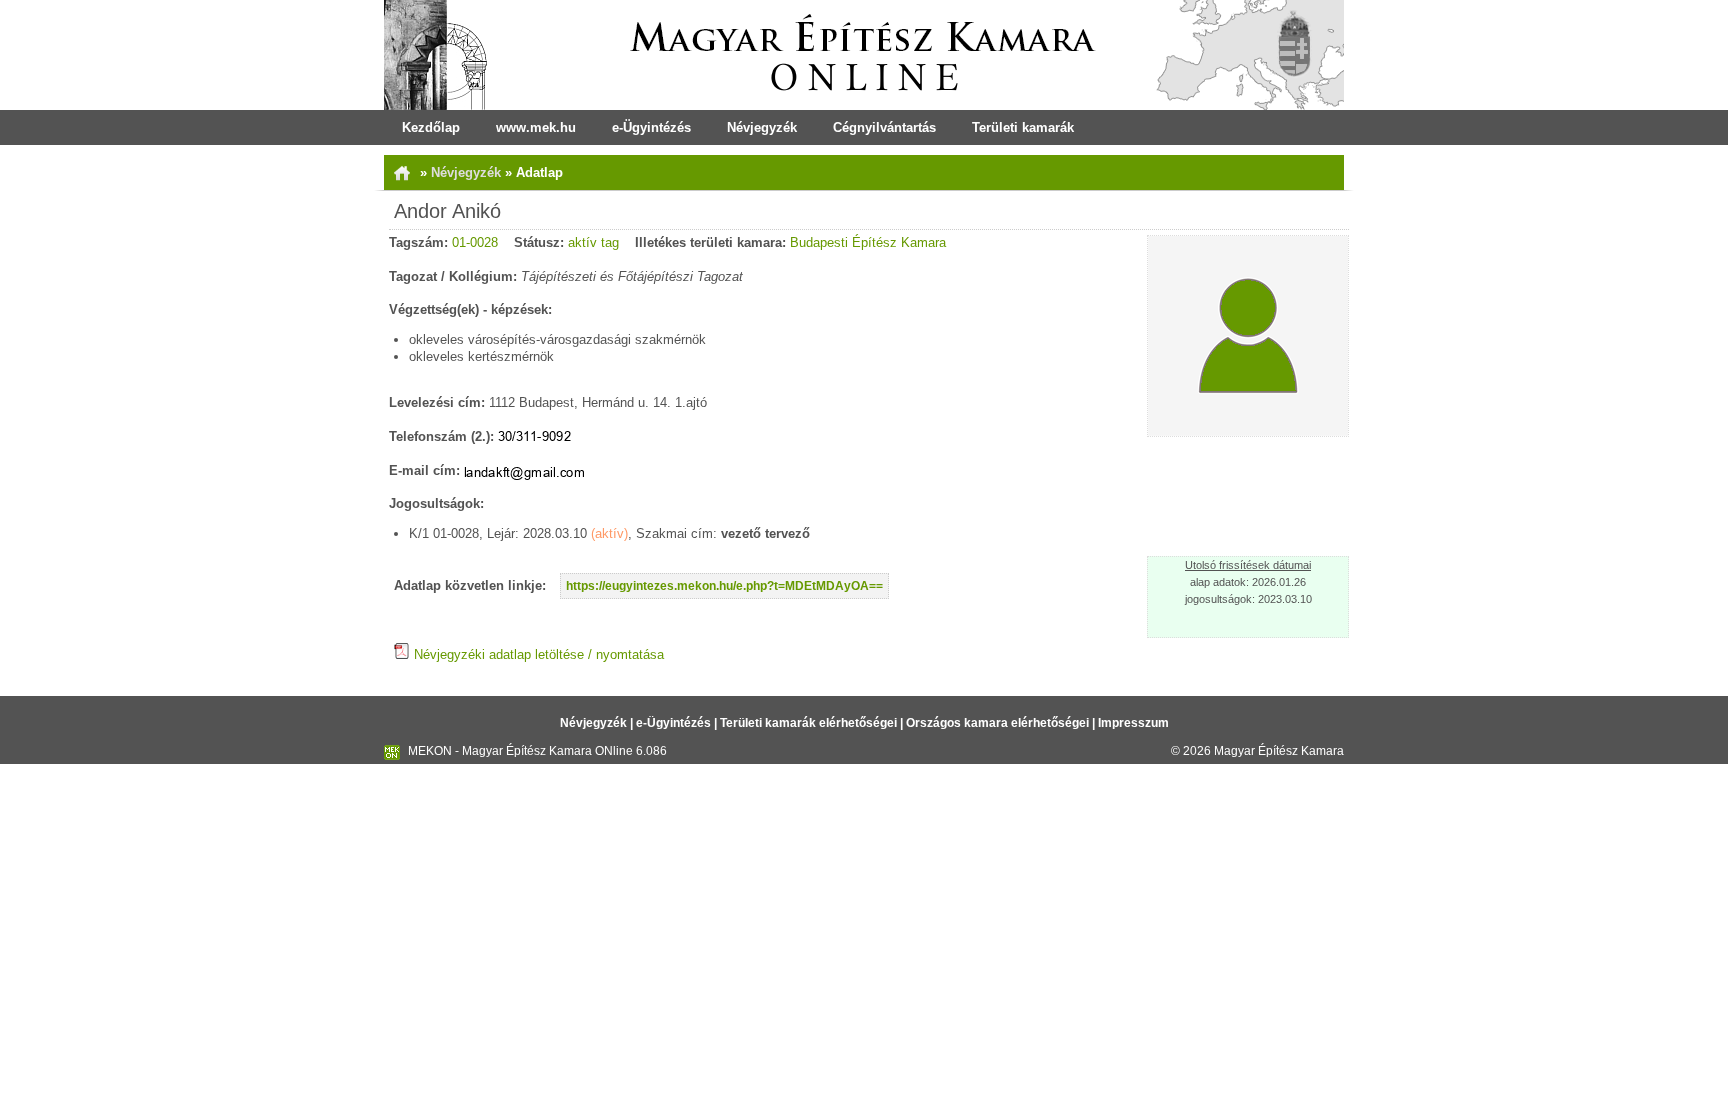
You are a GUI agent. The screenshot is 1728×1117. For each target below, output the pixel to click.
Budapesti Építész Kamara (868, 242)
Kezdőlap (431, 127)
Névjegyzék (762, 127)
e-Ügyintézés (651, 127)
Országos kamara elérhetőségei (997, 723)
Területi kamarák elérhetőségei (808, 723)
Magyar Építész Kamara (1279, 751)
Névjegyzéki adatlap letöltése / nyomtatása (537, 654)
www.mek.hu (536, 127)
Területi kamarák (1023, 127)
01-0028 (475, 242)
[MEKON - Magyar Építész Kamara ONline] (864, 55)
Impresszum (1133, 723)
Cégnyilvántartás (884, 127)
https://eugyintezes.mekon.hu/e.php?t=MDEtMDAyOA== (724, 586)
